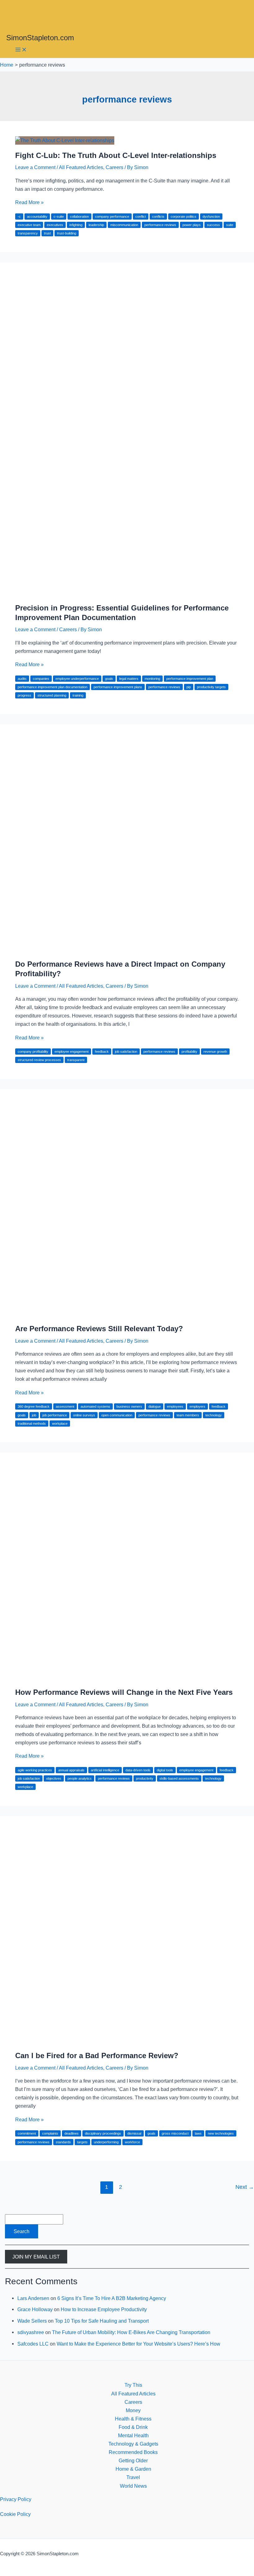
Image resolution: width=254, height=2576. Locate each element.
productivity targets (211, 687)
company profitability (33, 1052)
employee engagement (72, 1052)
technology (214, 1415)
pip (189, 687)
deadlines (72, 2133)
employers (197, 1406)
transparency (28, 233)
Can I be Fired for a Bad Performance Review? (97, 2056)
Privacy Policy (16, 2499)
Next (245, 2187)
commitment (27, 2133)
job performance (55, 1415)
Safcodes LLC (33, 2344)
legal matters (129, 679)
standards (63, 2142)
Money (133, 2410)
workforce (132, 2142)
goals (109, 679)
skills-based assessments (179, 1778)
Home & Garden (133, 2469)
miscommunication (124, 225)
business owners (129, 1406)
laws (198, 2133)
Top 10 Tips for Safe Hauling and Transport (102, 2321)
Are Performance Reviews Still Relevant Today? (99, 1329)
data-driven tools (138, 1770)
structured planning (52, 695)
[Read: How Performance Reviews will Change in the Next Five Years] (127, 1677)
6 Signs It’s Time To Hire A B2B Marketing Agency (112, 2298)
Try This (133, 2385)
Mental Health (133, 2435)
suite (230, 225)
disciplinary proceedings (103, 2133)
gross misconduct (175, 2133)
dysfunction (211, 216)
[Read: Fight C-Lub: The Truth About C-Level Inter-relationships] (65, 140)
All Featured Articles (81, 167)
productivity (145, 1778)
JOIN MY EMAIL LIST (36, 2257)
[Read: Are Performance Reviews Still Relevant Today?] (127, 1314)
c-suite (59, 216)
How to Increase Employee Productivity (104, 2309)
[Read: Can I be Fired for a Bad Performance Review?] (127, 2041)
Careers (114, 167)
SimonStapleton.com (40, 38)
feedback (102, 1052)
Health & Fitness (133, 2419)
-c (19, 216)
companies (41, 679)
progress (24, 695)
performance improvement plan (190, 679)
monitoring (152, 679)
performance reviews (160, 225)
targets (82, 2142)
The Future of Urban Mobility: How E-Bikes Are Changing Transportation (131, 2332)
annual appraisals (71, 1770)
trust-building (67, 233)
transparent (76, 1060)
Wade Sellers (32, 2321)
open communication (117, 1415)
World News (133, 2486)
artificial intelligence (105, 1770)
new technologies (221, 2133)
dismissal (134, 2133)
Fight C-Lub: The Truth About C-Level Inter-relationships (116, 155)
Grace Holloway (35, 2309)
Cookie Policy (15, 2514)
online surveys (84, 1415)
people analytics (80, 1778)
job (34, 1415)
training (78, 695)
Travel (133, 2477)
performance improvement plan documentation (53, 687)
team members (188, 1415)
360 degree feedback (34, 1406)
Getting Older (133, 2460)
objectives (54, 1778)
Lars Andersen (33, 2298)
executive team (29, 225)
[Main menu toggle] (21, 50)
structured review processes (39, 1060)
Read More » (29, 202)
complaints (50, 2133)
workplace (60, 1424)
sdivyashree (31, 2332)
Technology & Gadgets (133, 2444)
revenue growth (215, 1052)
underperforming (106, 2142)
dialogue (155, 1406)
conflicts (158, 216)
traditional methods (32, 1424)
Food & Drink (133, 2427)
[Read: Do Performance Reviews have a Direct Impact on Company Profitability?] (127, 949)
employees (175, 1406)
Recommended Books (133, 2452)
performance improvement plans (118, 687)
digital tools (165, 1770)
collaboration (79, 216)
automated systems (95, 1406)
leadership (96, 225)
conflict (141, 216)
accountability (37, 216)
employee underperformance (77, 679)
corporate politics (184, 216)
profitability (189, 1052)
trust (47, 233)
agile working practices (35, 1770)
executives (55, 225)
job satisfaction (126, 1052)
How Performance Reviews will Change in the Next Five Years (124, 1692)
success (213, 225)
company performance (112, 216)
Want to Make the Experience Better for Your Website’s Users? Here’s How (138, 2344)
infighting (76, 225)
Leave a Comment (35, 167)
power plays (192, 225)
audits (22, 679)
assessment (65, 1406)
